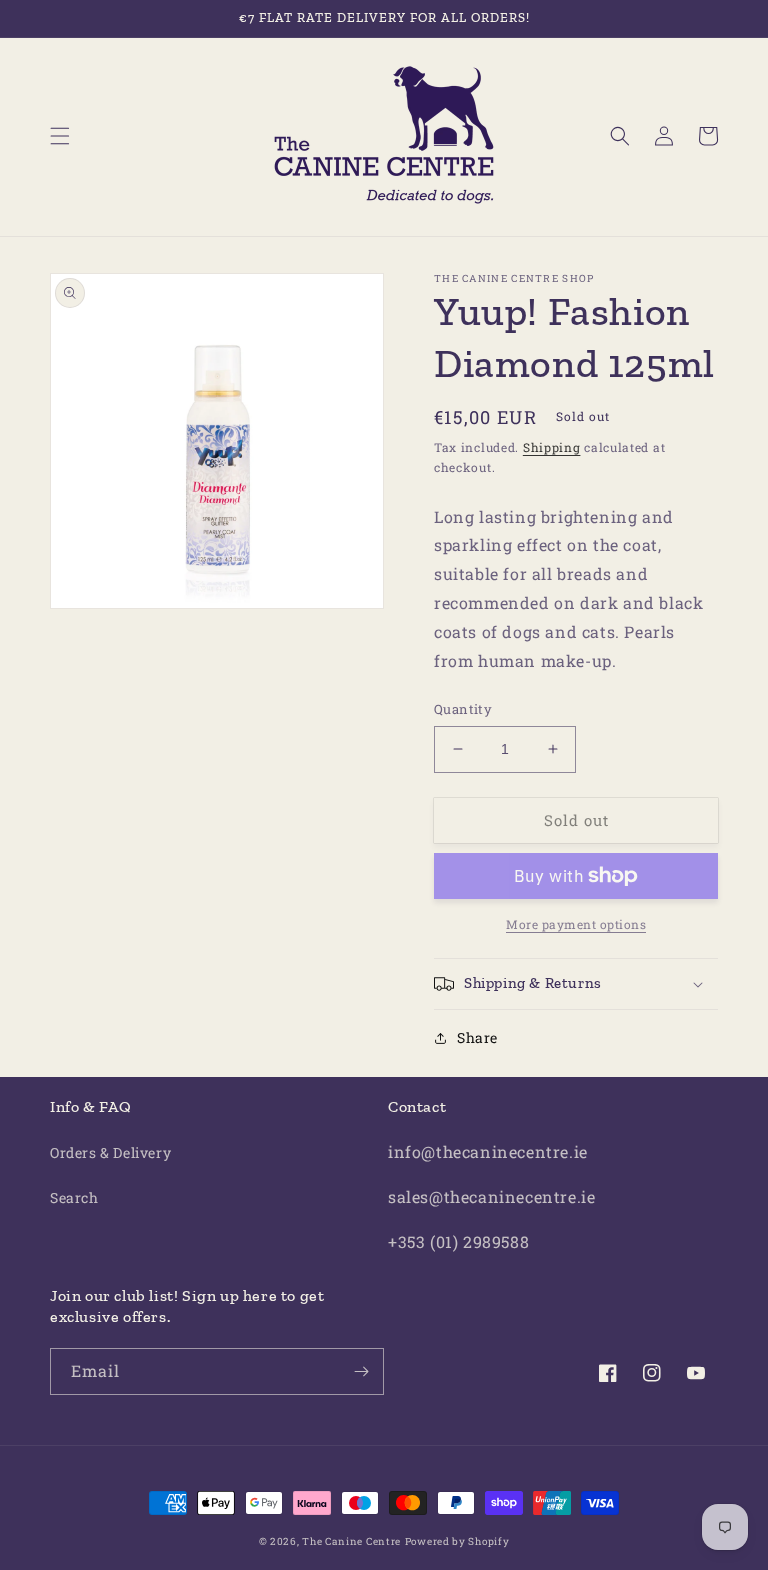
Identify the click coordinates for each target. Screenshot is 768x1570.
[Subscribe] (361, 1371)
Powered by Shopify (457, 1541)
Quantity (463, 709)
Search (74, 1197)
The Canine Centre (351, 1541)
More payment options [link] (576, 924)
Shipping (552, 447)
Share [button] (477, 1037)
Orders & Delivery (110, 1152)
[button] (60, 136)
